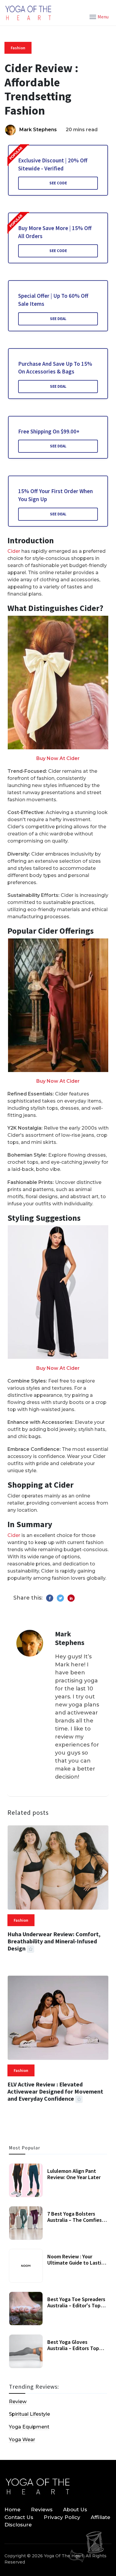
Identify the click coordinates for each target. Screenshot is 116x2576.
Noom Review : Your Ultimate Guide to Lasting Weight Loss (77, 2263)
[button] (99, 16)
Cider (14, 551)
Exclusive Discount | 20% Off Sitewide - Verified (53, 164)
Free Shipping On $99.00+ (49, 431)
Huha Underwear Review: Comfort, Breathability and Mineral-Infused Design (54, 1941)
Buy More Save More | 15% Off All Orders (55, 232)
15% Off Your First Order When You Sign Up (55, 495)
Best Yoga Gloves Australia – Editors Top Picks (73, 2348)
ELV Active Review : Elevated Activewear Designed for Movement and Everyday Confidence (55, 2091)
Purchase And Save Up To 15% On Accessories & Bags (55, 368)
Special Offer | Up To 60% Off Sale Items (53, 300)
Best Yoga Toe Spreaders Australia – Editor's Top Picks (76, 2306)
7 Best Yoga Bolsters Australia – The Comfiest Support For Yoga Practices (76, 2223)
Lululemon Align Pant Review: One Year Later (74, 2174)
